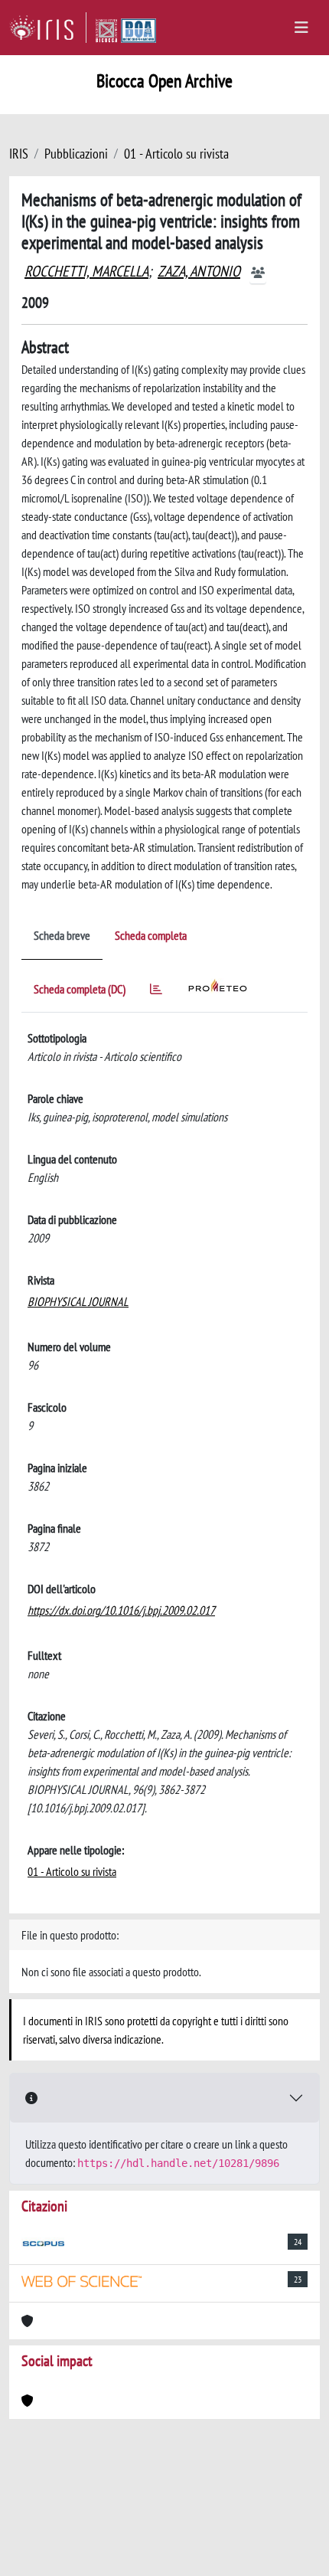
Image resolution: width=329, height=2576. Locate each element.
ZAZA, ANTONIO (199, 271)
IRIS (19, 154)
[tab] (156, 992)
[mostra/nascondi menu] (301, 28)
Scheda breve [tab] (62, 935)
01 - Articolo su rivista (176, 154)
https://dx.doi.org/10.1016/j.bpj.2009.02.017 (121, 1610)
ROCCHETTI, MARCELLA (86, 271)
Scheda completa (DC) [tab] (80, 989)
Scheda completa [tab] (151, 935)
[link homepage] (48, 28)
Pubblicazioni (76, 154)
